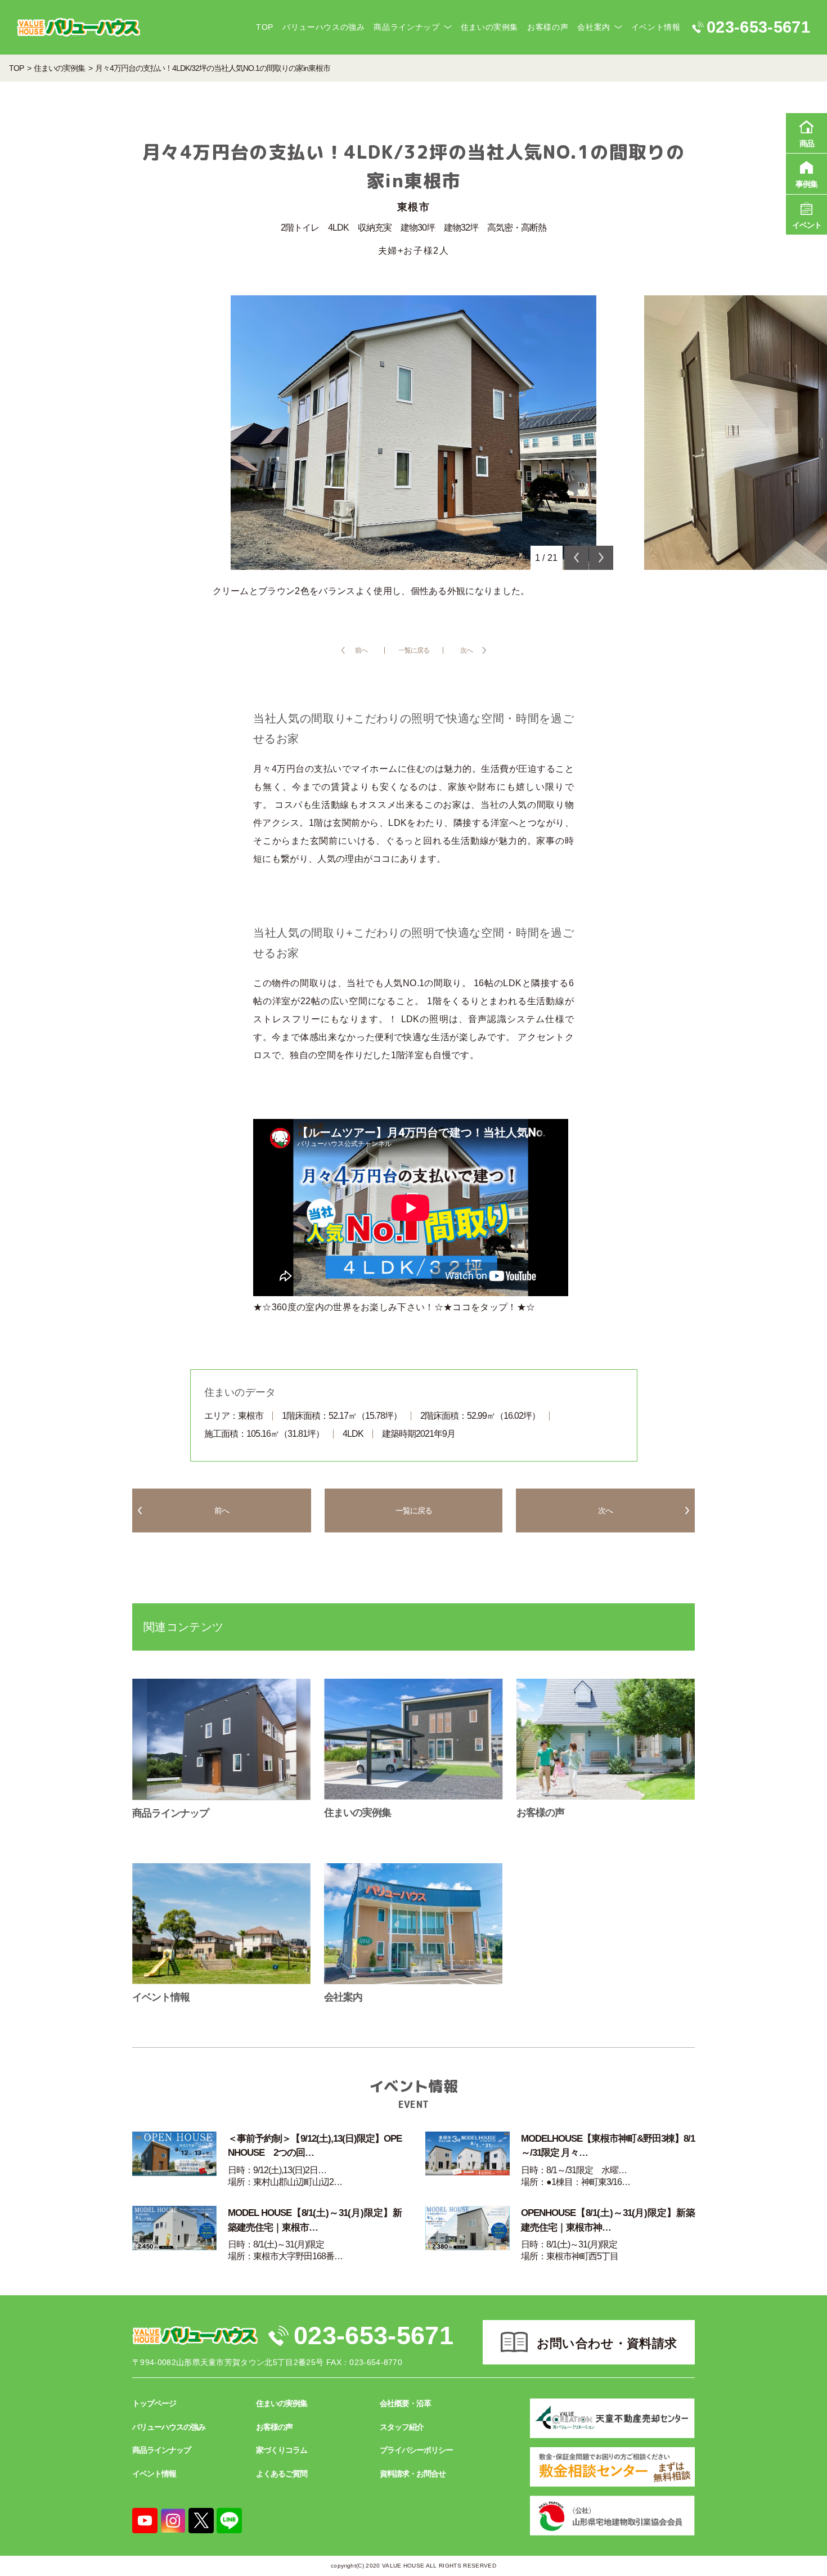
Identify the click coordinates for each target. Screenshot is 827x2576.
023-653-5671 (374, 2336)
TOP (265, 27)
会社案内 (594, 27)
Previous (576, 558)
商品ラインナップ (406, 27)
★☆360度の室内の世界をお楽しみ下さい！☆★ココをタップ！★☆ (394, 1307)
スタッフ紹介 (402, 2427)
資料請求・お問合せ (413, 2474)
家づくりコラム (282, 2450)
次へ (466, 650)
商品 (807, 143)
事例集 (806, 184)
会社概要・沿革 (405, 2403)
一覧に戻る (414, 650)
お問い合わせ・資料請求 (607, 2343)
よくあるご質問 (282, 2474)
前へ (361, 650)
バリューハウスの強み (323, 27)
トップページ (154, 2403)
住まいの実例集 (489, 27)
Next (601, 558)
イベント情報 (656, 27)
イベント (807, 225)
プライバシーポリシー (416, 2450)
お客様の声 (548, 27)
